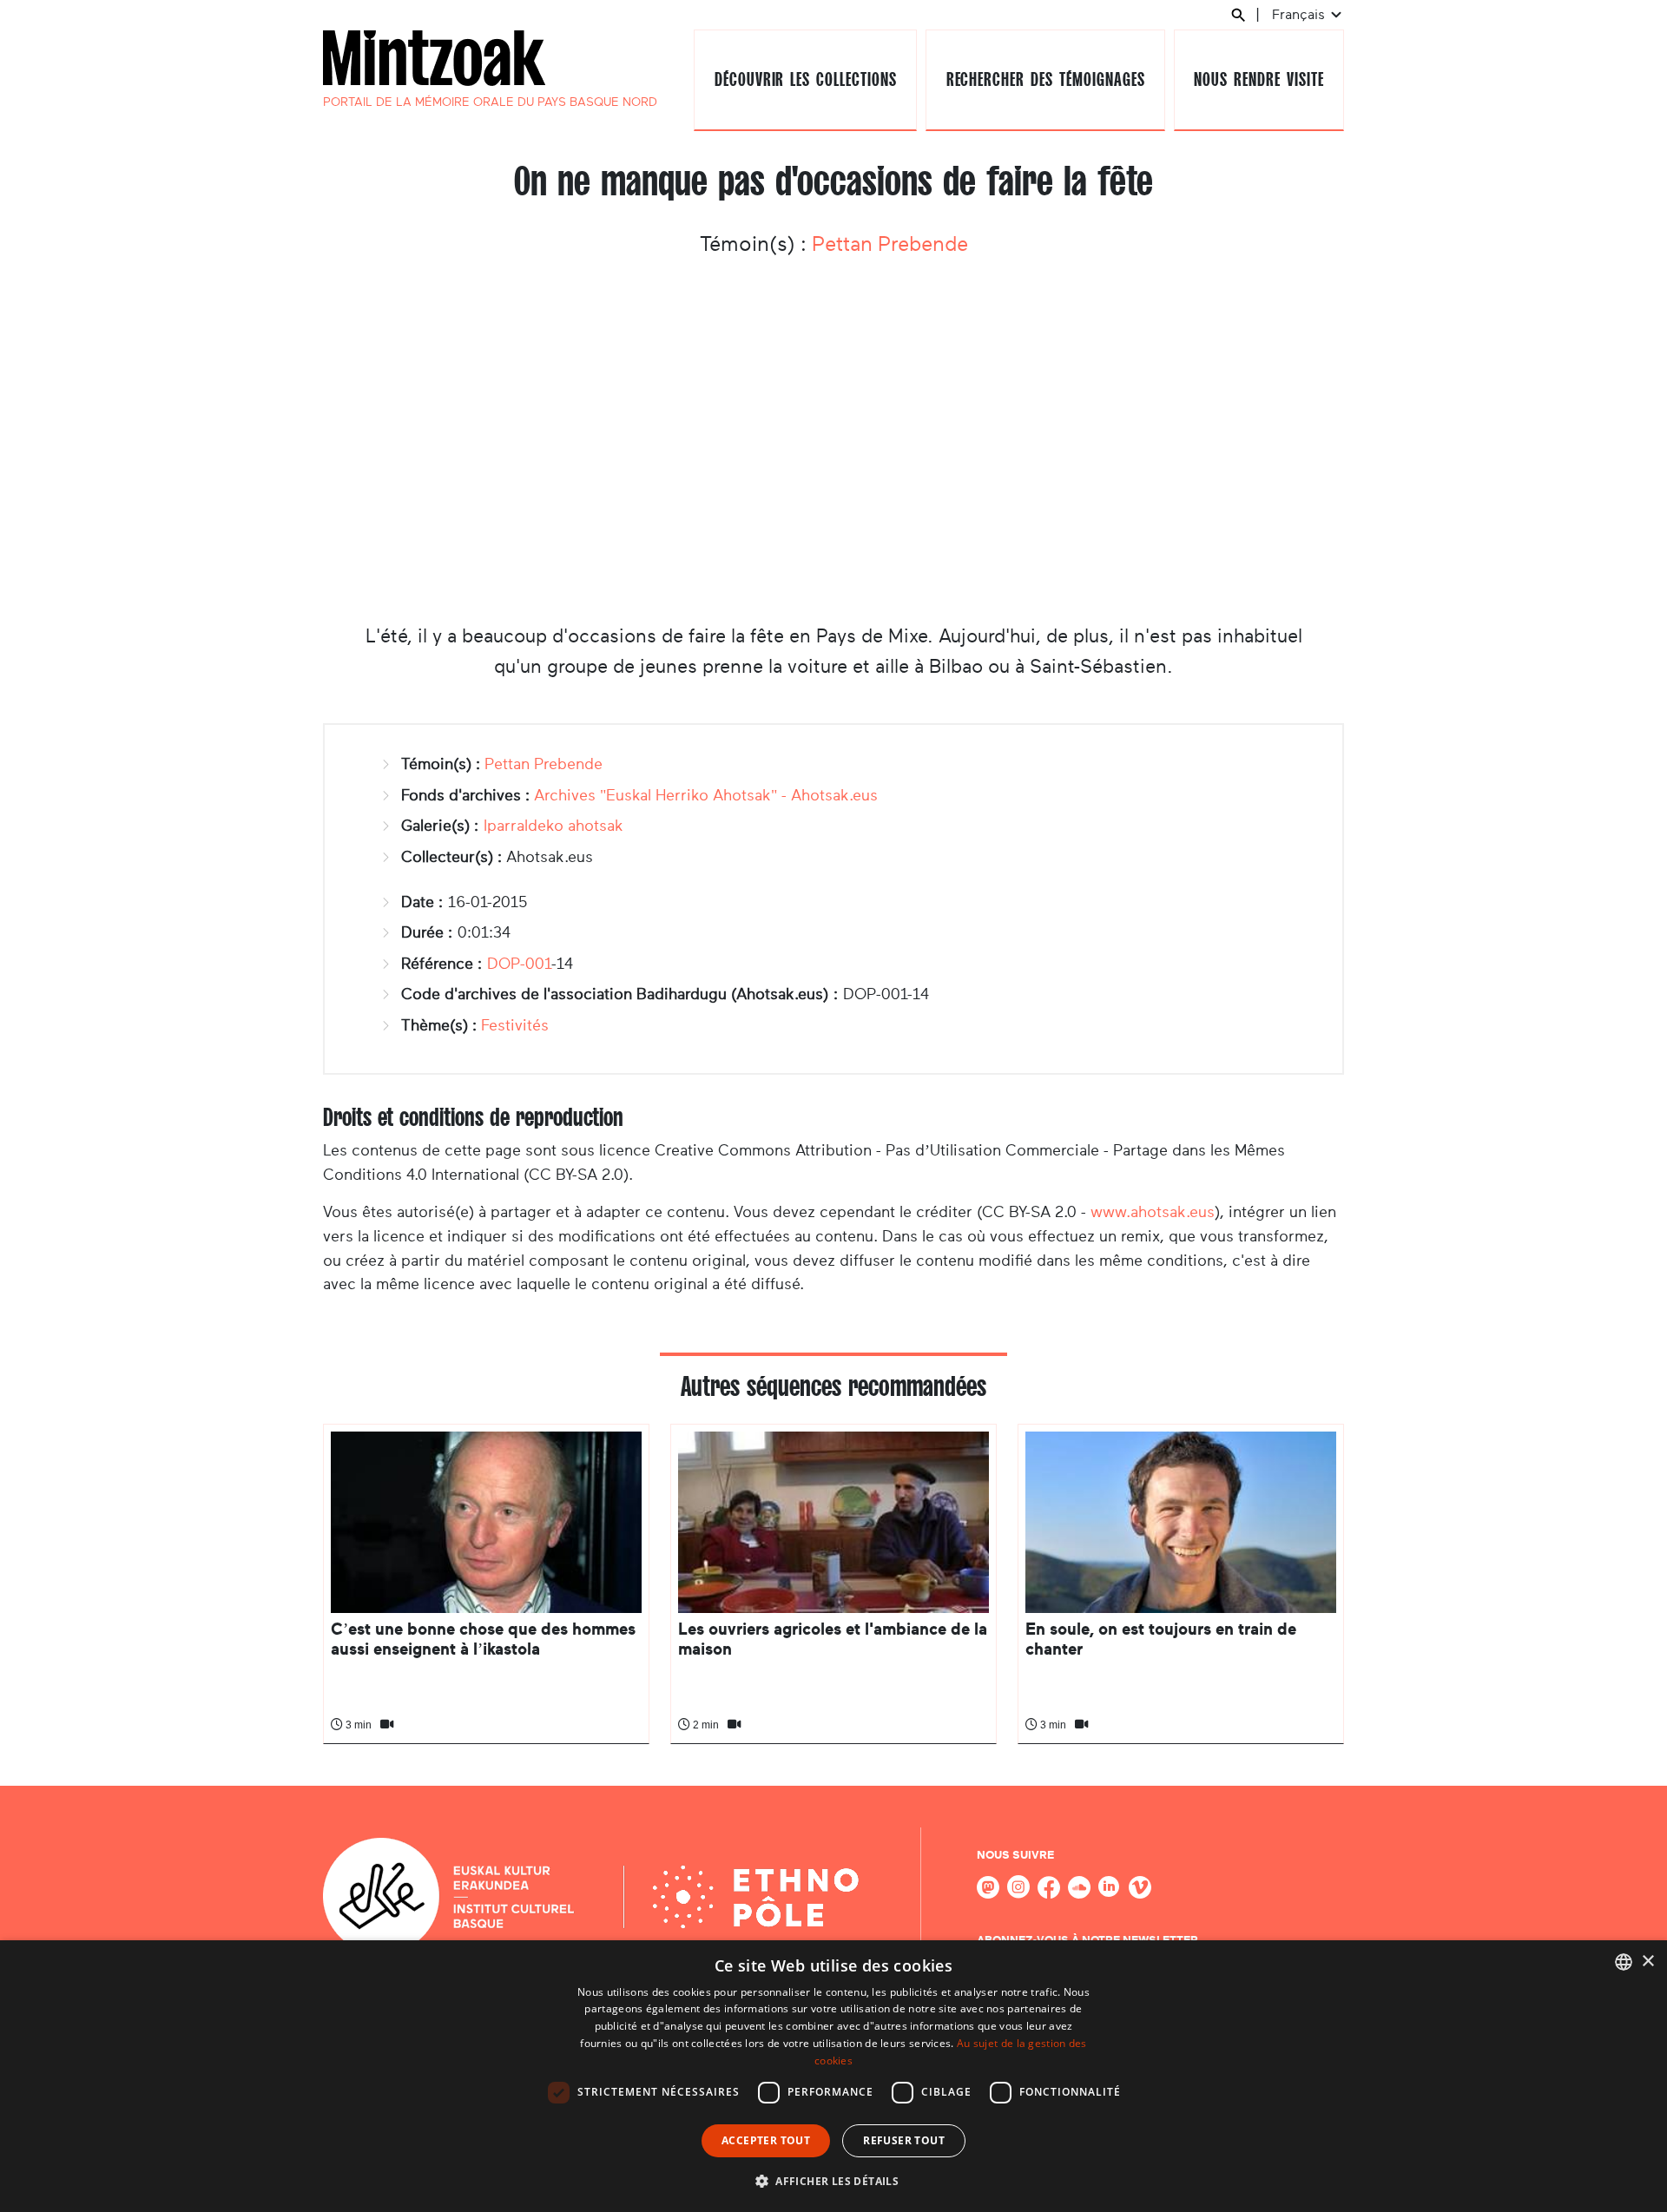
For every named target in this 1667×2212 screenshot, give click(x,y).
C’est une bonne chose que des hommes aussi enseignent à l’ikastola (483, 1639)
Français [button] (1300, 14)
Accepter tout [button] (766, 2140)
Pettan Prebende (890, 244)
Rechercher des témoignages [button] (1046, 79)
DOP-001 (519, 964)
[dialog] (833, 2076)
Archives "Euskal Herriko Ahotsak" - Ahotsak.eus (706, 795)
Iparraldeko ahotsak (553, 826)
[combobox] (1624, 1962)
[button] (833, 2181)
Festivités (515, 1025)
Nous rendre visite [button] (1258, 79)
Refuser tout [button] (904, 2140)
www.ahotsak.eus (1153, 1212)
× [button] (1647, 1962)
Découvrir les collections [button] (806, 79)
